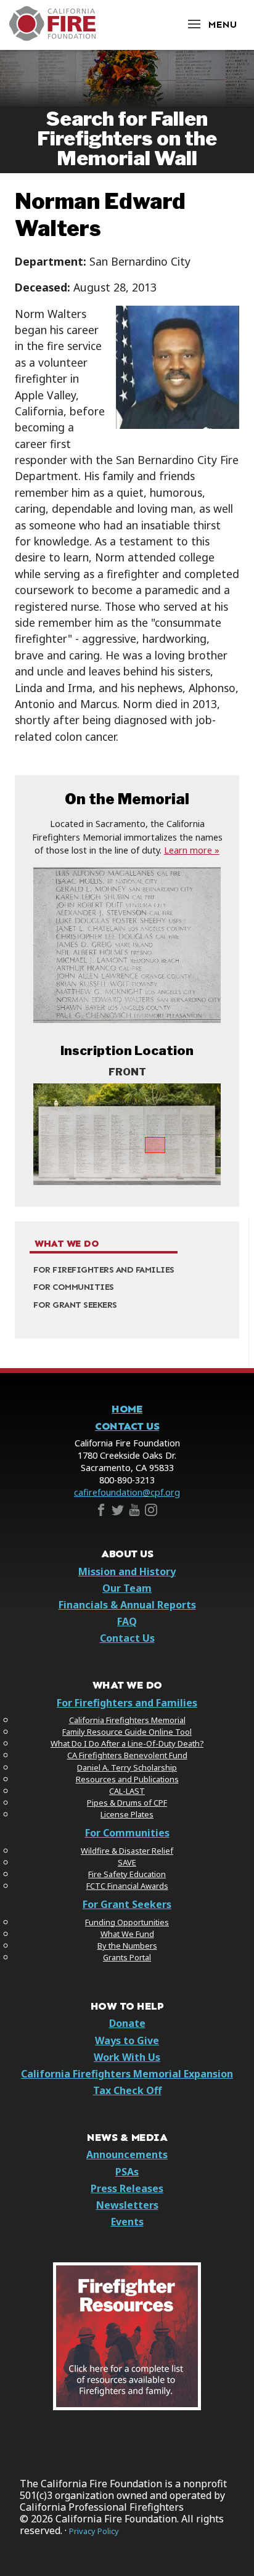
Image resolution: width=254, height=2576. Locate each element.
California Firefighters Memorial (127, 1720)
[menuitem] (127, 1270)
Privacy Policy (94, 2531)
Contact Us (127, 1426)
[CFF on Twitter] (118, 1512)
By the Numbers (127, 1946)
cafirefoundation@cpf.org (127, 1492)
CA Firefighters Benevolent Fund (127, 1755)
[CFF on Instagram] (151, 1512)
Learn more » (192, 850)
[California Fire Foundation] (52, 38)
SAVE (127, 1862)
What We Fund (127, 1934)
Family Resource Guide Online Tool (127, 1732)
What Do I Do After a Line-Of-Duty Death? (127, 1743)
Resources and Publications (127, 1779)
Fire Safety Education (127, 1874)
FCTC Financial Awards (127, 1886)
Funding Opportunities (127, 1922)
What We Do (67, 1244)
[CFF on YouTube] (134, 1512)
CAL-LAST (127, 1791)
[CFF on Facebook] (101, 1512)
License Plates (127, 1814)
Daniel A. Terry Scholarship (127, 1767)
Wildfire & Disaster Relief (127, 1851)
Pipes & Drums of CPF (127, 1803)
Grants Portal (127, 1957)
